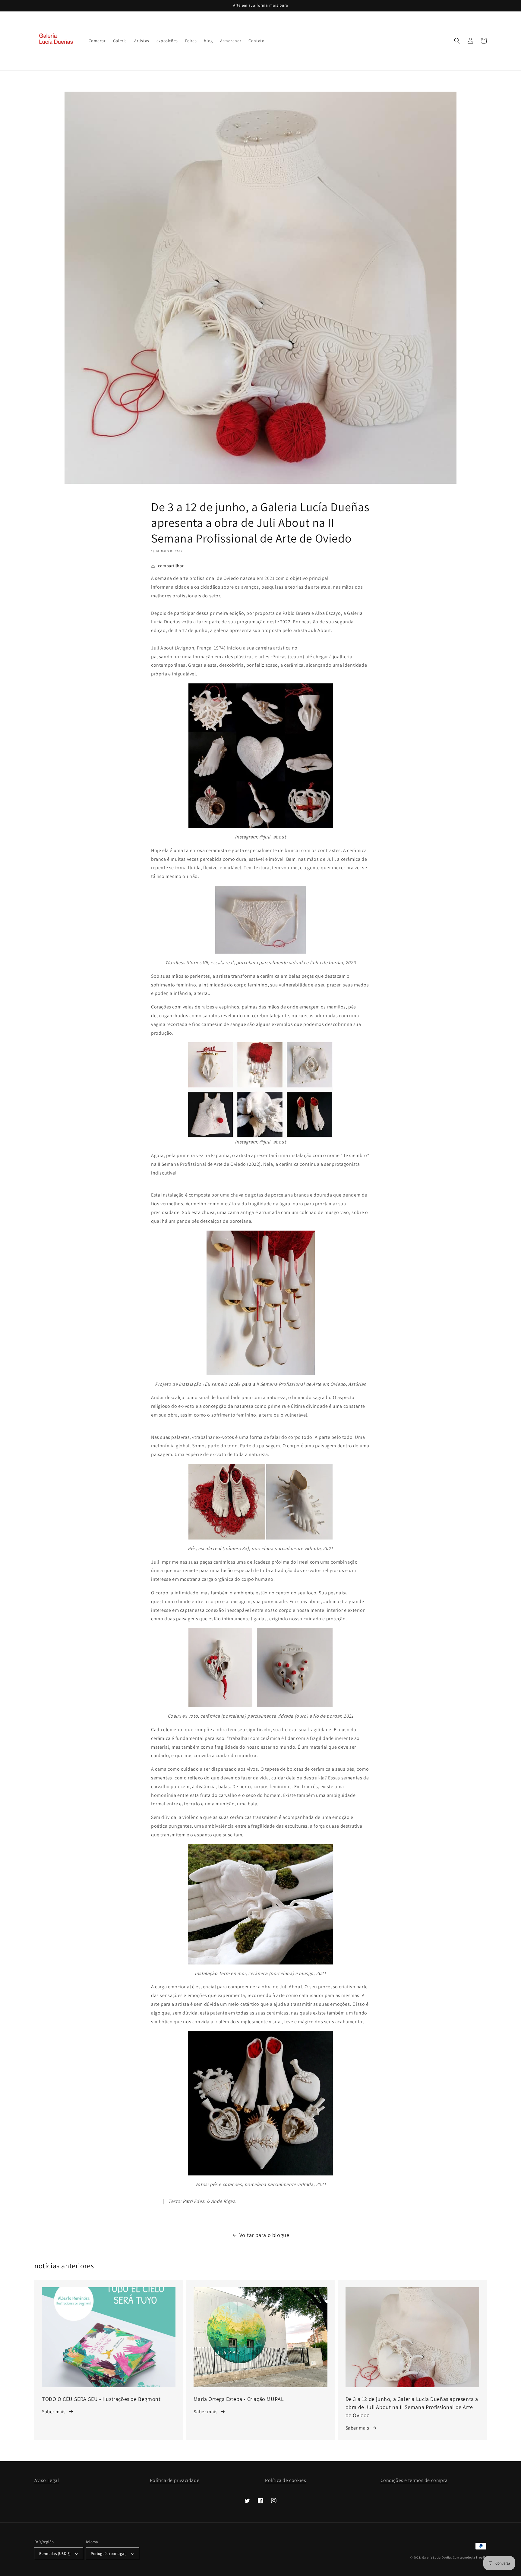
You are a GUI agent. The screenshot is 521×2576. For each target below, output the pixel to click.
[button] (457, 41)
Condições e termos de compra (414, 2480)
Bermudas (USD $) (55, 2554)
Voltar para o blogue (264, 2235)
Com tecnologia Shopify (470, 2557)
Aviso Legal (47, 2480)
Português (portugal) (109, 2554)
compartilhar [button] (171, 566)
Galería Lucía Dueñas (437, 2557)
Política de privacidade (175, 2480)
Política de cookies (286, 2480)
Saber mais (54, 2412)
